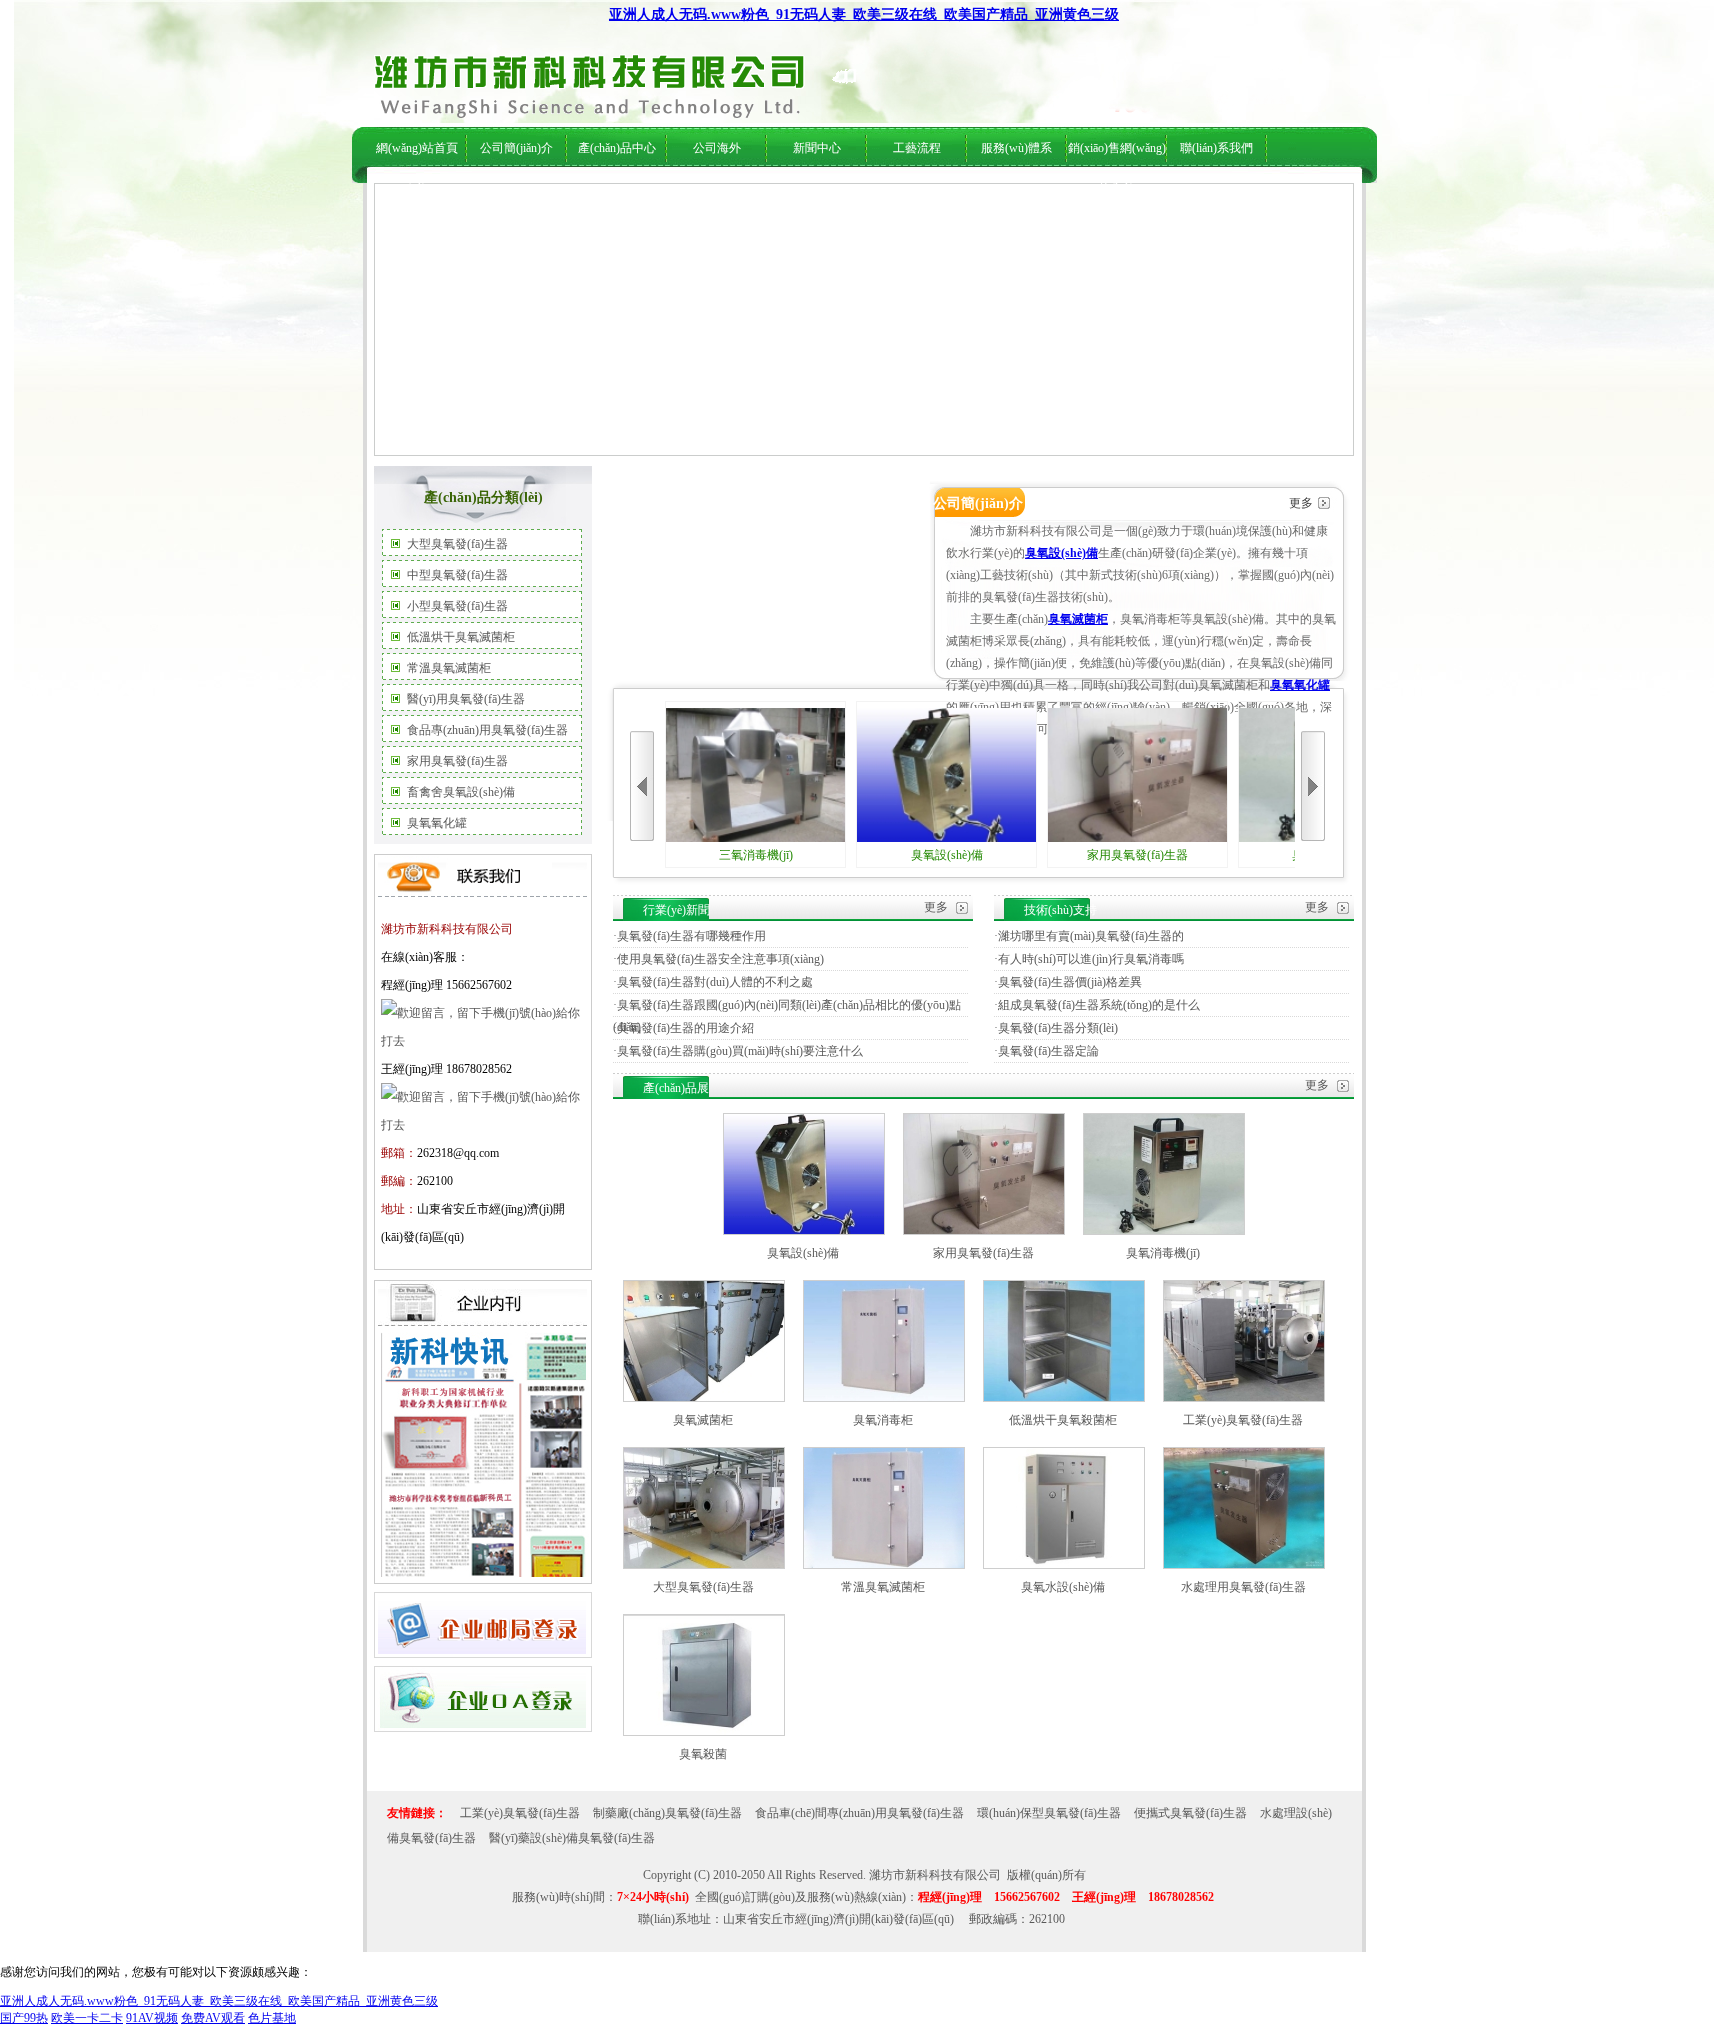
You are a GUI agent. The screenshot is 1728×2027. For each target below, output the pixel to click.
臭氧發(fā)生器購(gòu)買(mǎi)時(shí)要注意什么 (740, 1051)
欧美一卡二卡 (87, 2018)
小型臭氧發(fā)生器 (457, 606)
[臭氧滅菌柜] (704, 1398)
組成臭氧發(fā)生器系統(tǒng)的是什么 (1099, 1005)
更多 (1301, 503)
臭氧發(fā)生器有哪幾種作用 (691, 936)
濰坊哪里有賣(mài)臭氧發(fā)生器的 (1091, 936)
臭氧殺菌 (703, 1754)
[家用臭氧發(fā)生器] (984, 1231)
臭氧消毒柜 (883, 1420)
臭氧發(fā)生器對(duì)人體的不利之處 (715, 982)
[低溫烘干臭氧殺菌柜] (1064, 1398)
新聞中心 (817, 148)
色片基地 (272, 2018)
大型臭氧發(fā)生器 (457, 544)
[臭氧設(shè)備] (804, 1231)
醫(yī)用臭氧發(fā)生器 (466, 699)
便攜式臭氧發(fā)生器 (1190, 1813)
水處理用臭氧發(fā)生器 (1243, 1587)
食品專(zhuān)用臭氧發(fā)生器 (487, 730)
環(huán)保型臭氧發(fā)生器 (1049, 1813)
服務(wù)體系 (1016, 148)
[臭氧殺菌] (704, 1732)
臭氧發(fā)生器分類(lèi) (1058, 1028)
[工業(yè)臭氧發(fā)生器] (1244, 1398)
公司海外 (571, 191)
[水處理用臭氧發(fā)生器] (1244, 1565)
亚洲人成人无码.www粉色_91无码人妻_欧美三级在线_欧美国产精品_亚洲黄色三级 (864, 14)
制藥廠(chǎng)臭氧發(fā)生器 (667, 1813)
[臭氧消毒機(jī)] (1164, 1231)
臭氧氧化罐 (437, 823)
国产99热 (24, 2018)
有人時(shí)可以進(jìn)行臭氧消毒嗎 (1091, 959)
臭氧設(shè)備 (1061, 553)
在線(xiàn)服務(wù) (1171, 191)
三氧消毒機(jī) (756, 855)
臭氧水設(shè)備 (1063, 1587)
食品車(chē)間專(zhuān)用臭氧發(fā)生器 (859, 1813)
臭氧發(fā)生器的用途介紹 (685, 1028)
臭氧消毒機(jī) (1163, 1253)
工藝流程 (917, 148)
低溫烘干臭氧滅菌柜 (461, 637)
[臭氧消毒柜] (884, 1398)
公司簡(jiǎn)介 (516, 148)
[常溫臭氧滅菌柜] (884, 1565)
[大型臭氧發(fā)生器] (704, 1565)
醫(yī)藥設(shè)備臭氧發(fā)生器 (572, 1838)
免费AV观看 (213, 2018)
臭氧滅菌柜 (1078, 619)
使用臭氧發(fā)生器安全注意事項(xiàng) (720, 959)
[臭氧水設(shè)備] (1064, 1565)
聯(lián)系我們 (1216, 148)
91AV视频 (152, 2018)
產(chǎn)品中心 (617, 148)
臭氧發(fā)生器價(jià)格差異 (1070, 982)
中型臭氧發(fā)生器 (457, 575)
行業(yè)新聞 (803, 191)
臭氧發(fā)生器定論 (1048, 1051)
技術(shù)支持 (877, 191)
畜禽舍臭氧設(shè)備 (461, 792)
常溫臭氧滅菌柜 (449, 668)
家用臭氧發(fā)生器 (457, 761)
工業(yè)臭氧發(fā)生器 (1243, 1420)
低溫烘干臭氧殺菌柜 (1063, 1420)
